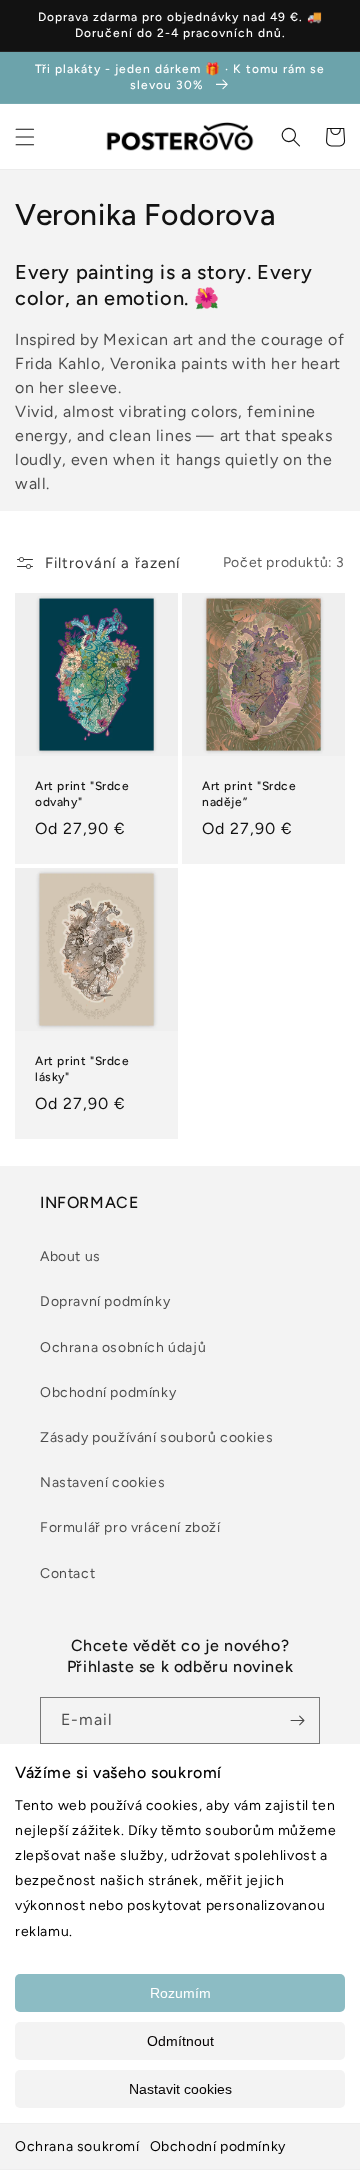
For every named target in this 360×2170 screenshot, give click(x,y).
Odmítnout (180, 2041)
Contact (67, 1573)
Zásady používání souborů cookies (156, 1437)
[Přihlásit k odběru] (297, 1720)
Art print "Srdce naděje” (249, 794)
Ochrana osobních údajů (123, 1347)
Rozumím (180, 1993)
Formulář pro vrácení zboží (130, 1527)
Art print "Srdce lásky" (82, 1069)
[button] (25, 137)
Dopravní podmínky (105, 1301)
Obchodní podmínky (218, 2146)
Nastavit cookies (180, 2089)
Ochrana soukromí (77, 2146)
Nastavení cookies (102, 1482)
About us (70, 1256)
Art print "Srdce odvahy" (82, 794)
